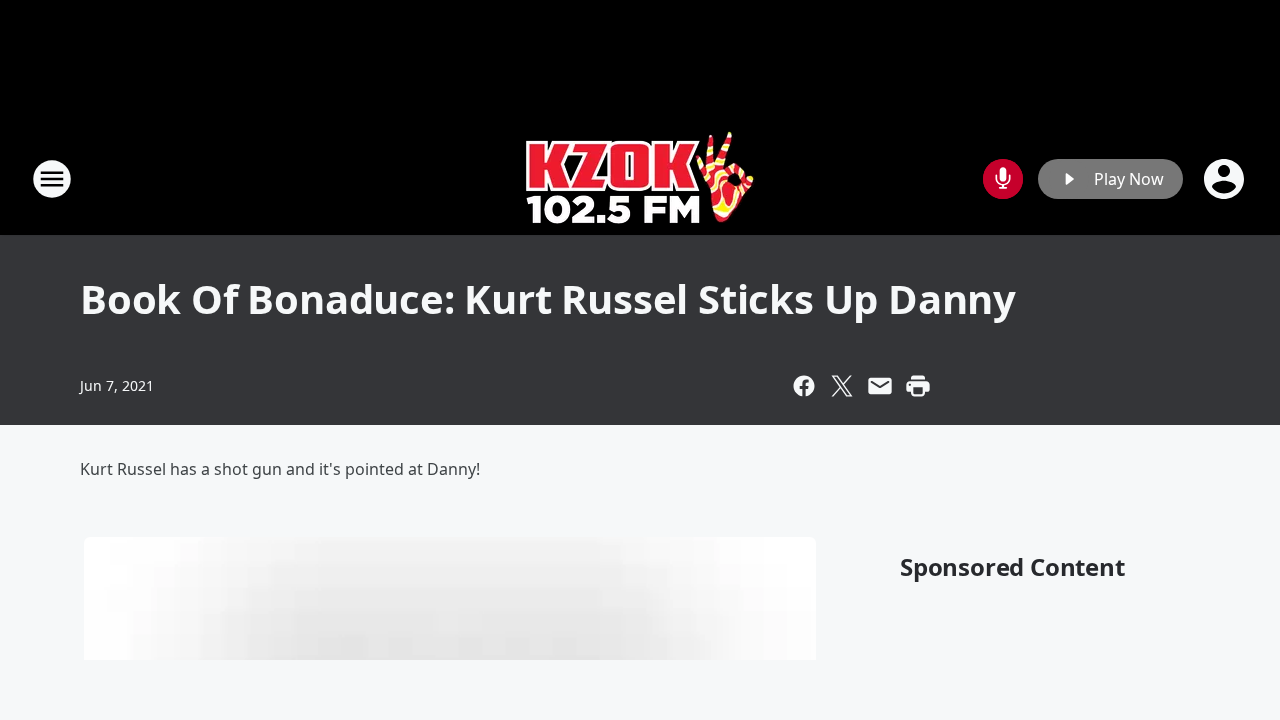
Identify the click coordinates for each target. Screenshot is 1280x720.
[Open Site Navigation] (52, 179)
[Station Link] (640, 178)
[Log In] (1226, 179)
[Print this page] (918, 386)
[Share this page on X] (842, 386)
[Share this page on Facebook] (804, 386)
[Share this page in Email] (880, 386)
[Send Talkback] (1003, 179)
